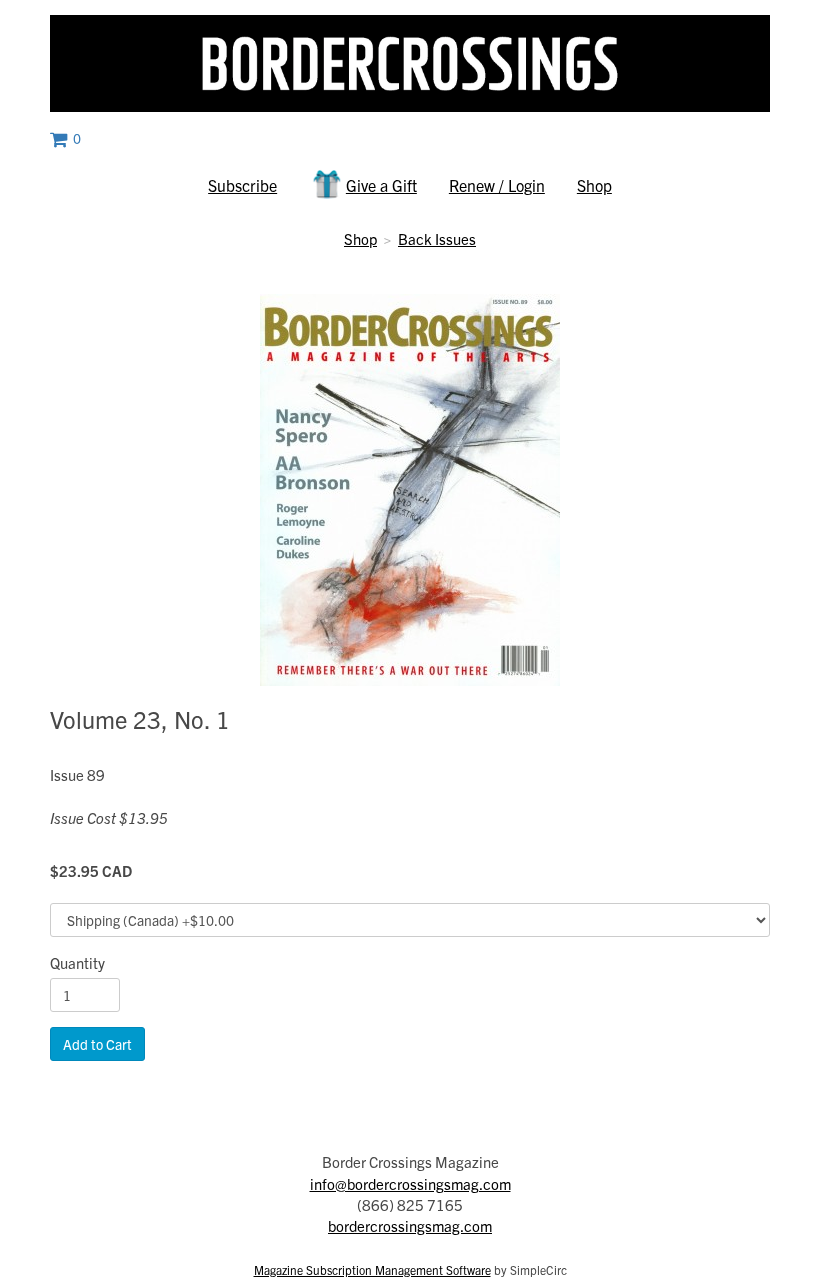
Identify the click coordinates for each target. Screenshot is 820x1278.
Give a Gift (381, 185)
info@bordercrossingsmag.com (410, 1183)
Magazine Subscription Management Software (372, 1269)
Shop (594, 185)
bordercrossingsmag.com (410, 1225)
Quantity (77, 962)
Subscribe (242, 185)
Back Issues (437, 238)
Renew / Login (497, 185)
